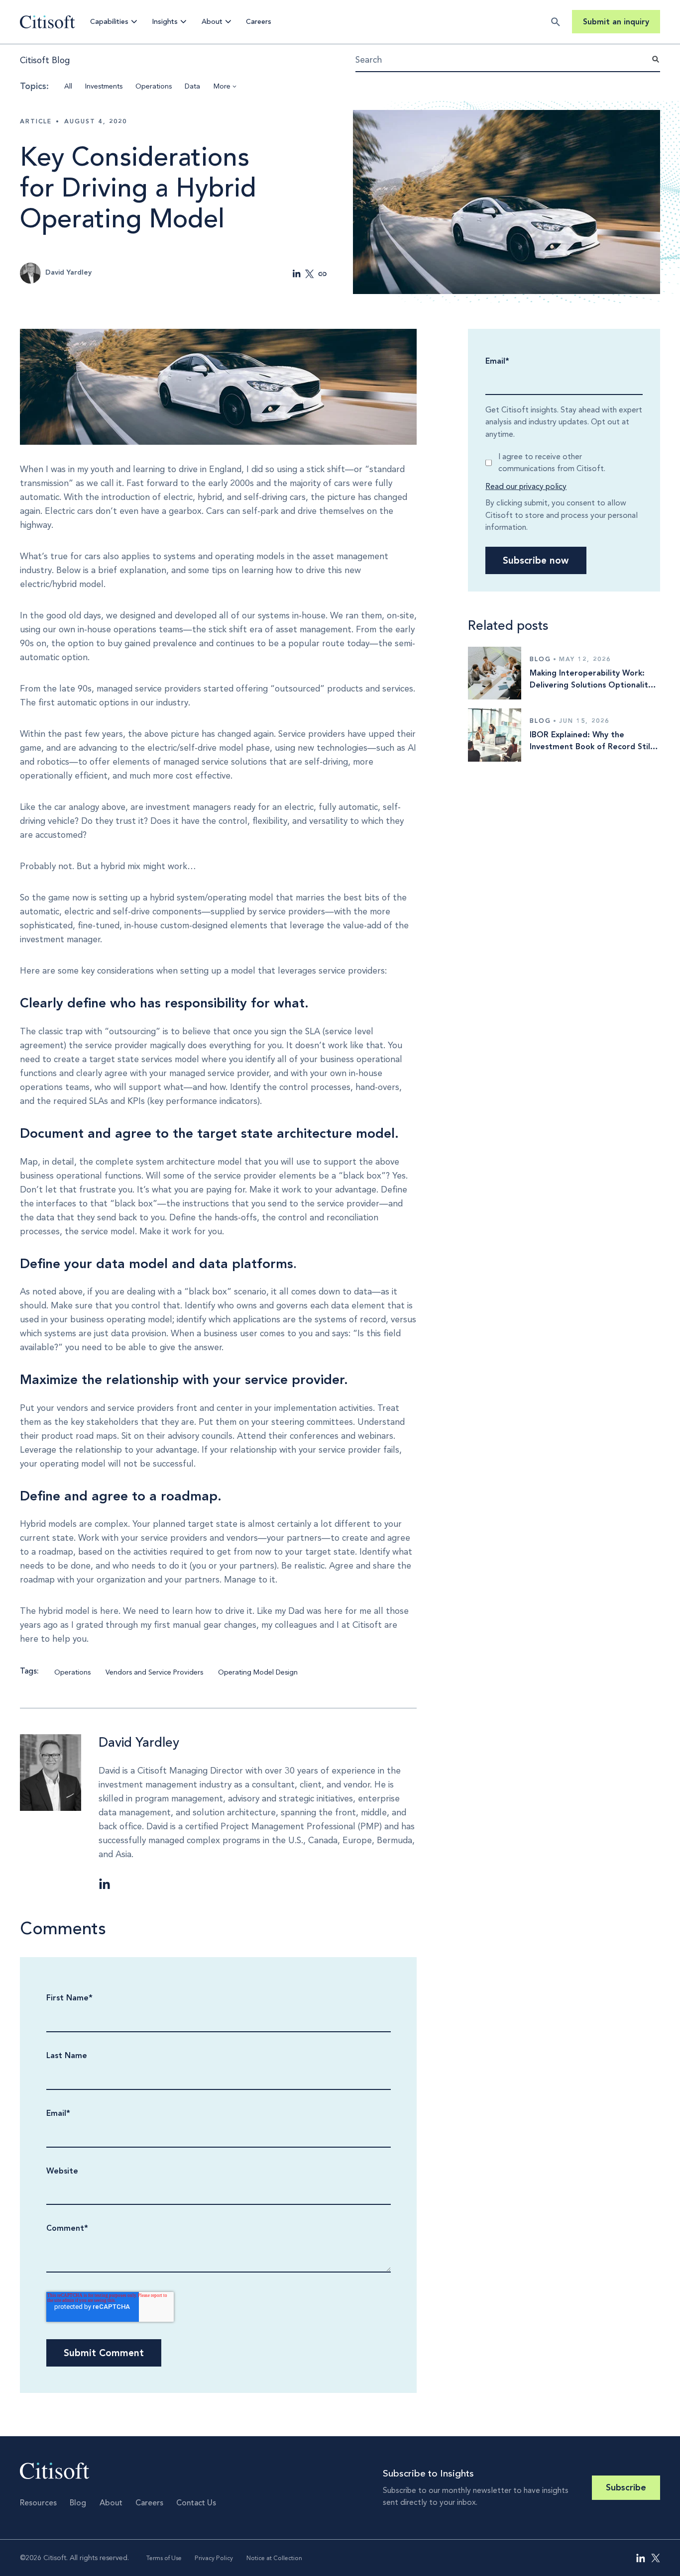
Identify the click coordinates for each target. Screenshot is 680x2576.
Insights (165, 22)
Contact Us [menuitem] (196, 2503)
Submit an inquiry (616, 22)
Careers (259, 22)
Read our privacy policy (526, 486)
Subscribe (626, 2488)
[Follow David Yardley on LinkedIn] (105, 1884)
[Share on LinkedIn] (297, 274)
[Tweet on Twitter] (310, 274)
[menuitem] (641, 2558)
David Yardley (139, 1742)
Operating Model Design (258, 1672)
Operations (154, 86)
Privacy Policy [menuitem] (214, 2558)
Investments (104, 86)
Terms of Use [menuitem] (164, 2558)
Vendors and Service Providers (154, 1672)
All (68, 86)
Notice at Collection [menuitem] (274, 2558)
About (212, 22)
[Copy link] (323, 274)
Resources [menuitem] (38, 2503)
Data (192, 86)
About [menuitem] (111, 2503)
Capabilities (109, 22)
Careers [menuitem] (149, 2503)
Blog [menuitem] (78, 2503)
